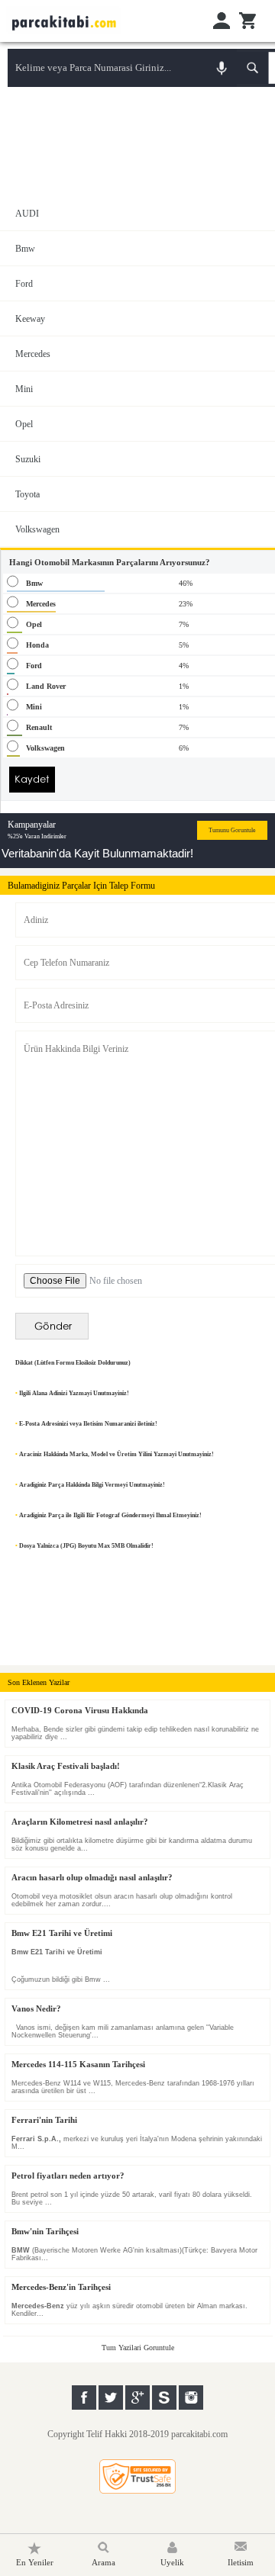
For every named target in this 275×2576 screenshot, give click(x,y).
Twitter (111, 2398)
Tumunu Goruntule (232, 830)
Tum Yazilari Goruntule (138, 2348)
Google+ (137, 2398)
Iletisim (241, 2562)
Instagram (191, 2398)
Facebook (84, 2398)
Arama (104, 2562)
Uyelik (172, 2562)
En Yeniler (35, 2562)
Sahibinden (164, 2398)
